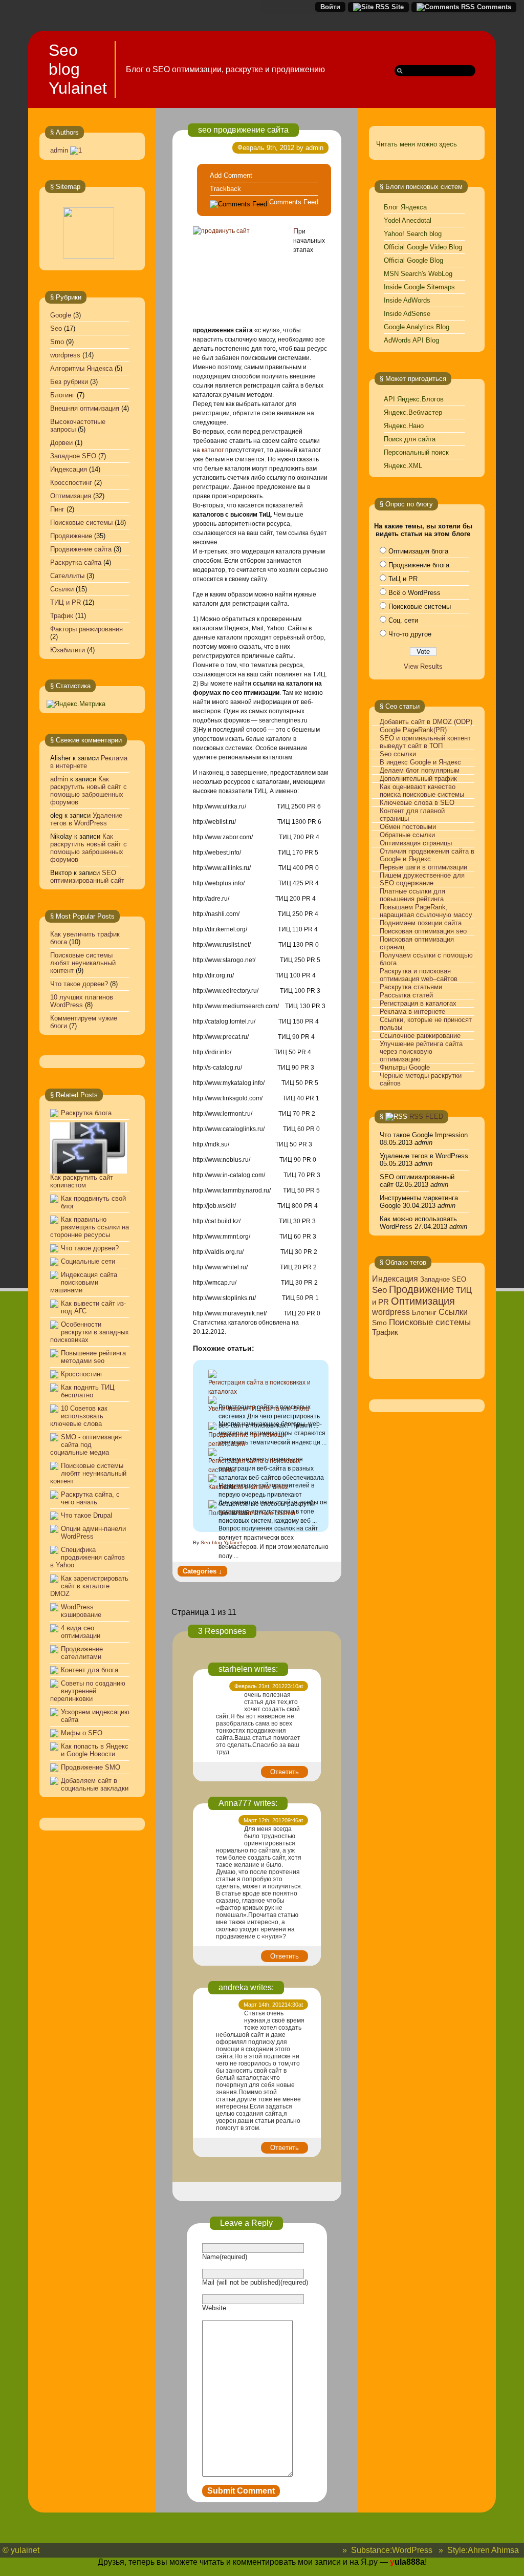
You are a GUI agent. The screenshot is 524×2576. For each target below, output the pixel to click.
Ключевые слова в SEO (417, 803)
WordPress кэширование (81, 1611)
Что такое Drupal (86, 1515)
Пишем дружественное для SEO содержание (422, 879)
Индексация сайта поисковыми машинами (84, 1282)
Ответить (285, 1772)
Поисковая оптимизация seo (423, 931)
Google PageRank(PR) (413, 730)
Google (61, 315)
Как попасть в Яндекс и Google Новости (95, 1750)
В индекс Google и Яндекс (420, 762)
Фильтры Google (405, 1067)
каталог (213, 450)
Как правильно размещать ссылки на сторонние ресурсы (90, 1227)
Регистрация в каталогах (418, 1003)
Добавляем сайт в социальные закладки (95, 1784)
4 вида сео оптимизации (81, 1632)
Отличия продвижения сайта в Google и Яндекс (427, 855)
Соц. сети (403, 620)
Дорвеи (61, 443)
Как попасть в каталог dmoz (248, 1487)
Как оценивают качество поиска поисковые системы (422, 791)
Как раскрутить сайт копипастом (82, 1181)
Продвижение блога (419, 565)
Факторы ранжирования (86, 629)
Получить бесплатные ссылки (252, 1513)
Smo (57, 342)
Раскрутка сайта (76, 562)
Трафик (62, 616)
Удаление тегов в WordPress (86, 819)
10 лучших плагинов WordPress (82, 1001)
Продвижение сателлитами (82, 1653)
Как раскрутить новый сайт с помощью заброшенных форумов (89, 791)
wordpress (65, 355)
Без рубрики (69, 382)
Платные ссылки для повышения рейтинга (412, 895)
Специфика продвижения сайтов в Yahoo (88, 1557)
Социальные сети (88, 1261)
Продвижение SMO (91, 1767)
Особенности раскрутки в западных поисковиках (90, 1332)
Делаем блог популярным (420, 770)
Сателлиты (67, 576)
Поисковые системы (81, 523)
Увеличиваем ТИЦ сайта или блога (259, 1409)
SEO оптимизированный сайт (87, 877)
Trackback (225, 189)
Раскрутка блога (86, 1113)
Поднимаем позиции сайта (421, 923)
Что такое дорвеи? (79, 984)
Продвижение (71, 536)
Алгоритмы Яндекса (81, 368)
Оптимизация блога (418, 551)
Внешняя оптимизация (85, 408)
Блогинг (62, 395)
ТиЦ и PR (403, 579)
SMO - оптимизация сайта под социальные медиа (86, 1445)
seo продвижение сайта (243, 130)
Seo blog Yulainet (78, 69)
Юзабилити (68, 650)
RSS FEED (426, 1116)
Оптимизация (71, 496)
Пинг (57, 509)
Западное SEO (73, 456)
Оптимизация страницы (416, 843)
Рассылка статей (406, 995)
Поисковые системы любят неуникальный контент (83, 963)
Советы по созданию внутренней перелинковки (88, 1691)
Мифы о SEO (82, 1733)
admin (59, 150)
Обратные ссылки (407, 835)
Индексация (69, 469)
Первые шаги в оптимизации (423, 867)
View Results (423, 666)
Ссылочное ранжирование (420, 1036)
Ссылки (62, 589)
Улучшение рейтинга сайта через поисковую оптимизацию (421, 1051)
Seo (56, 328)
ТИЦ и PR (65, 602)
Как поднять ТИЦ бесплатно (88, 1391)
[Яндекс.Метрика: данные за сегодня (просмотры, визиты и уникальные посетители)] (76, 704)
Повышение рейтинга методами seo (93, 1357)
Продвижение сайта (81, 549)
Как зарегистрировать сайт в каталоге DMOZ (89, 1586)
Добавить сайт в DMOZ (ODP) (426, 722)
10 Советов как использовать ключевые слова (79, 1416)
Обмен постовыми (408, 827)
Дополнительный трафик (418, 779)
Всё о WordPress (414, 593)
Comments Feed (294, 202)
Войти (330, 7)
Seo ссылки (398, 754)
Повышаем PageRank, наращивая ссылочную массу (426, 911)
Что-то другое (410, 634)
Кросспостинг (71, 483)
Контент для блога (90, 1670)
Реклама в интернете (412, 1012)
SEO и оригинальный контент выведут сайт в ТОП (425, 742)
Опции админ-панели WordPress (93, 1532)
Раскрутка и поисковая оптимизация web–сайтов (419, 975)
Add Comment (231, 175)
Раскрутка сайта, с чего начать (90, 1498)
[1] (76, 150)
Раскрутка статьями (411, 987)
